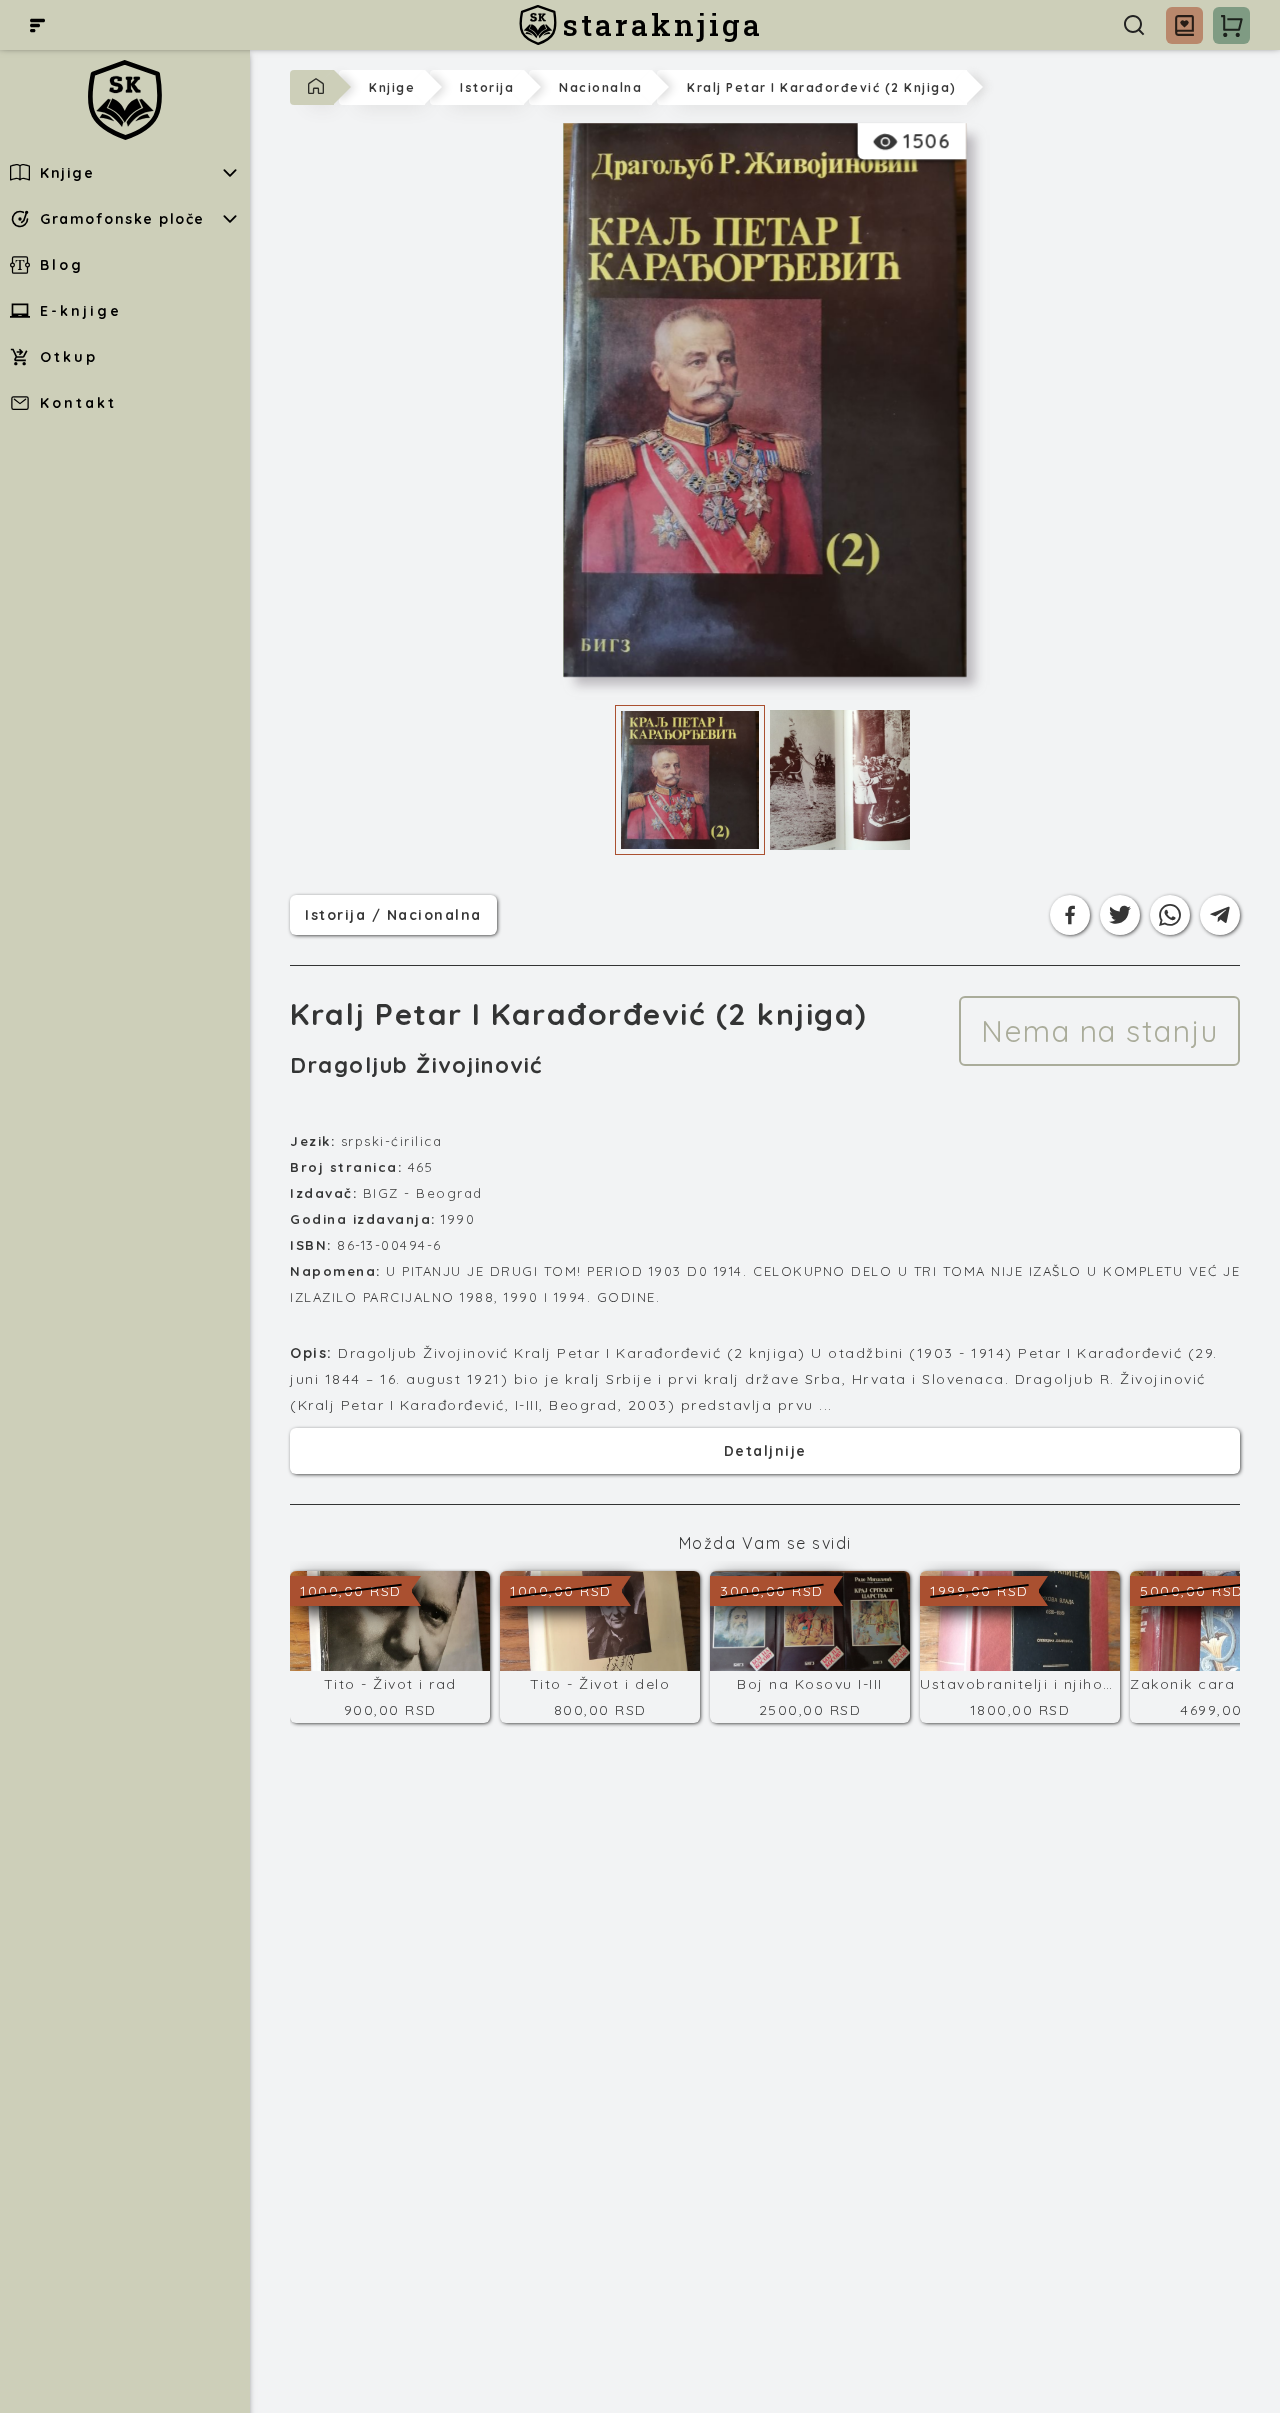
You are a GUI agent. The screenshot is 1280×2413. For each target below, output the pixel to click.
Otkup (69, 357)
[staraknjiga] (125, 100)
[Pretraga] (1134, 25)
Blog (62, 265)
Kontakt (78, 403)
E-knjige (81, 311)
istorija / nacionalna (393, 914)
